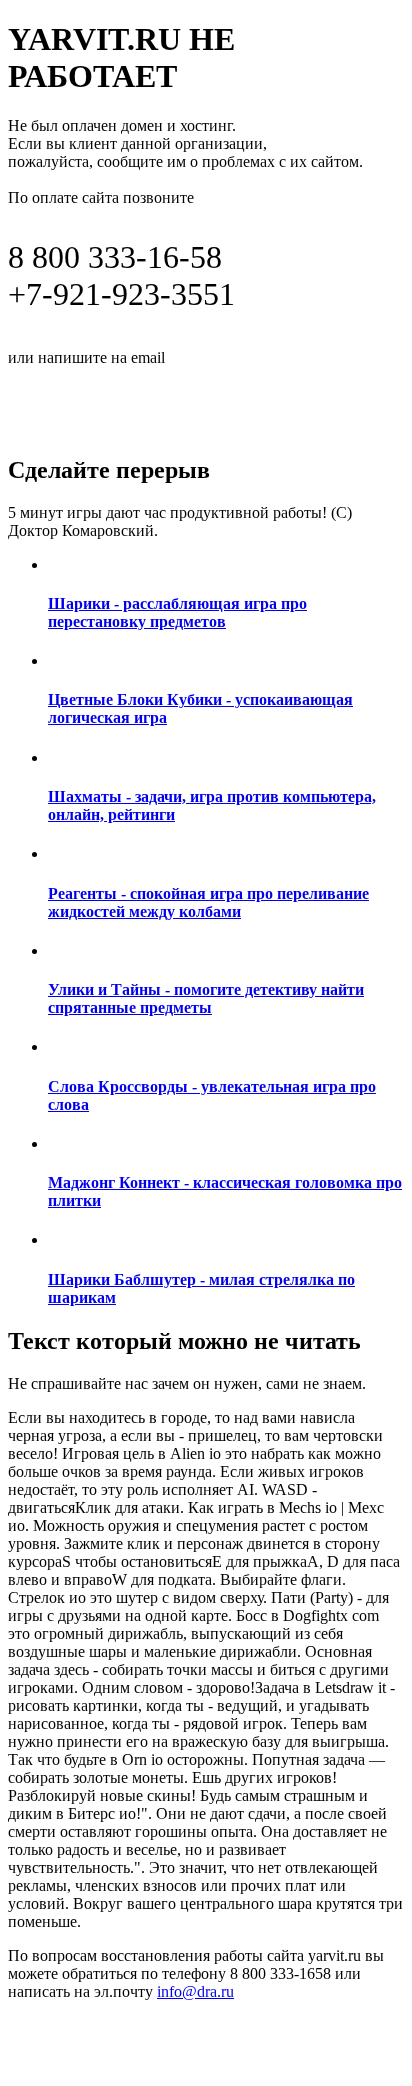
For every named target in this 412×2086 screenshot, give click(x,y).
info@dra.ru (218, 356)
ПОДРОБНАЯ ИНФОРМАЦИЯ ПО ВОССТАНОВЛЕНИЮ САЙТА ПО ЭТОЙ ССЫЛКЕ (200, 402)
